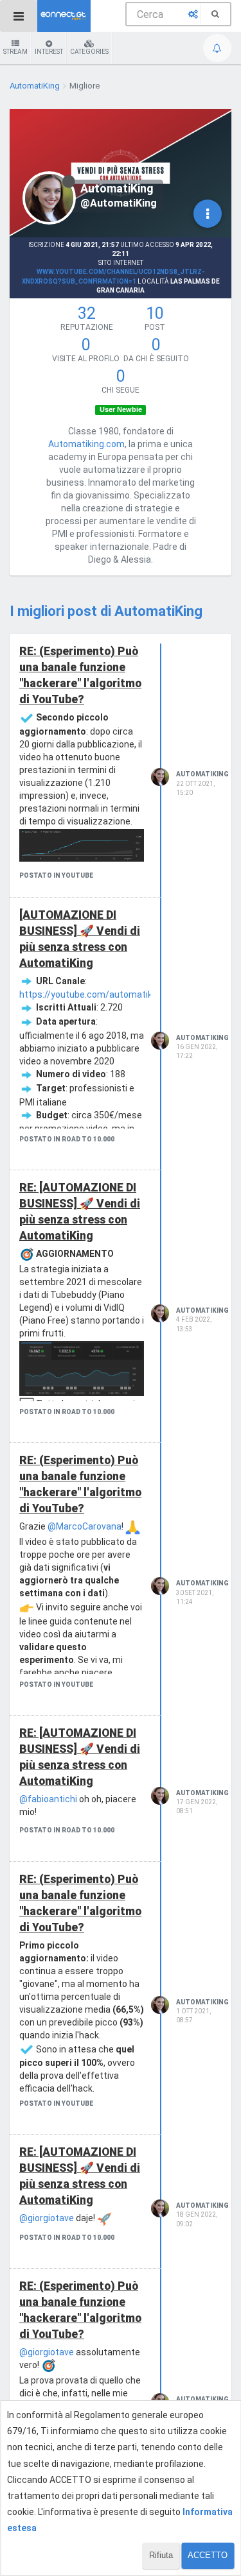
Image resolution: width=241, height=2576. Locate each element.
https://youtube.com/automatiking (92, 994)
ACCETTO (208, 2555)
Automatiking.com (86, 444)
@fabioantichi (48, 1799)
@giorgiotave (47, 2218)
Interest (49, 52)
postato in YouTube (56, 875)
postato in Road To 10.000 (67, 1139)
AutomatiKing (202, 774)
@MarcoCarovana (85, 1526)
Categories (89, 52)
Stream (15, 52)
